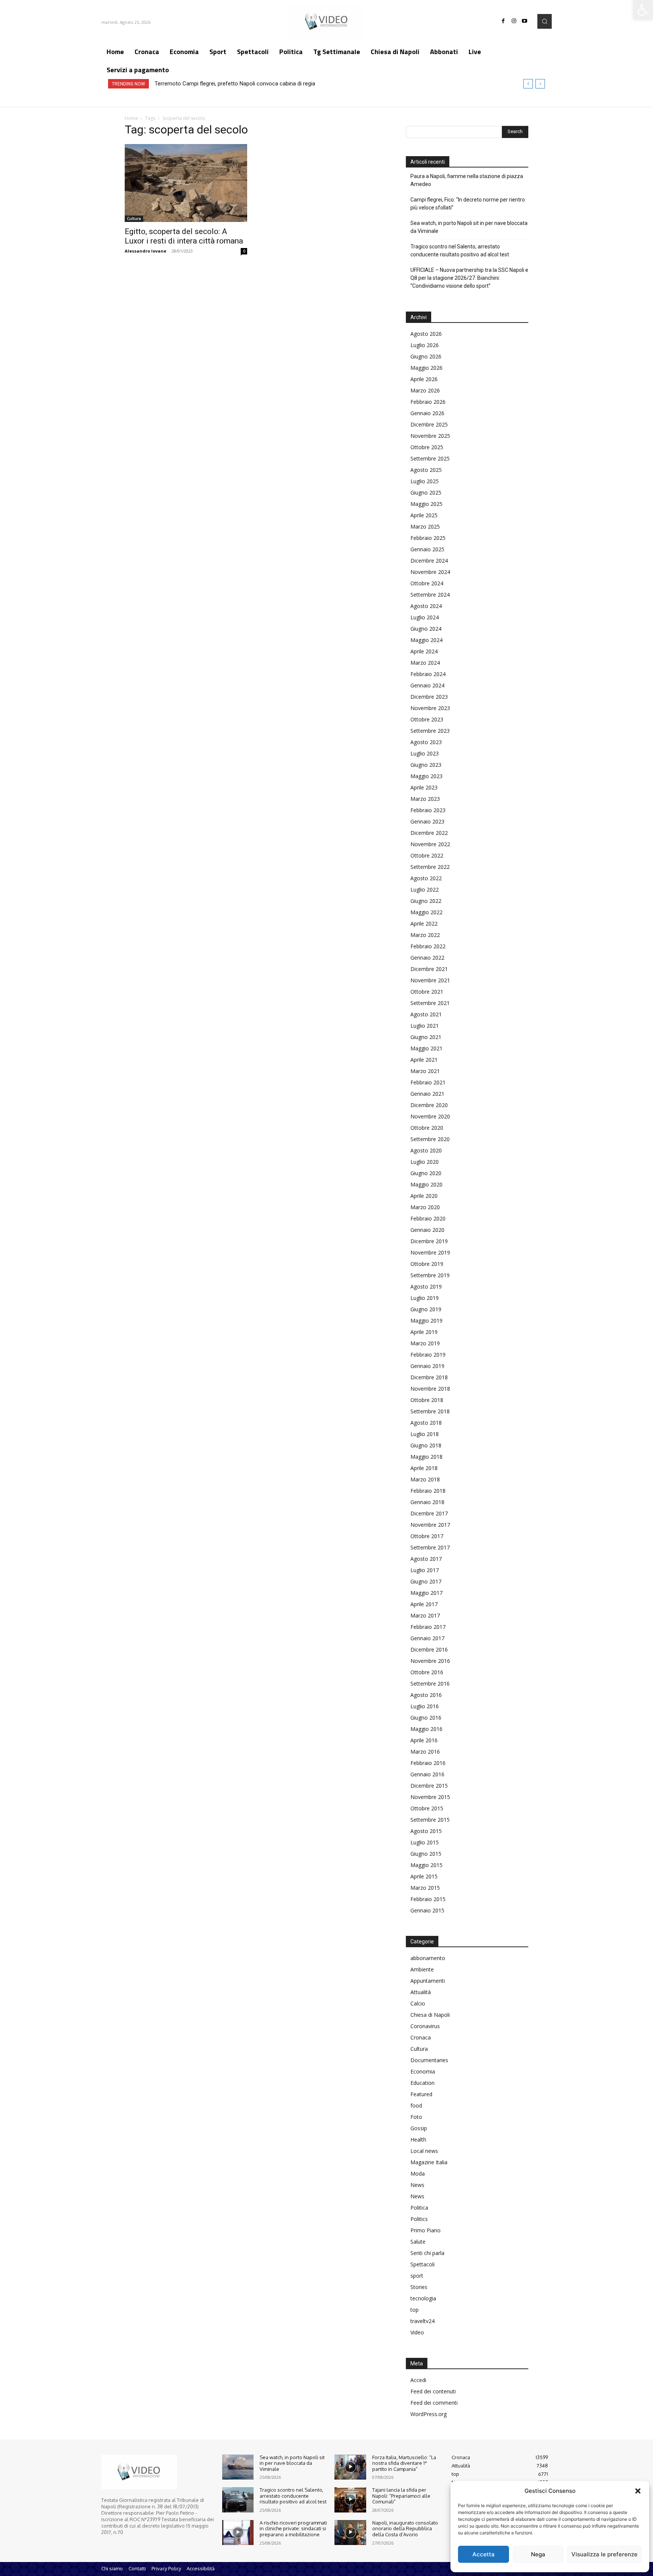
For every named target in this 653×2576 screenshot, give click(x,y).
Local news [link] (424, 2151)
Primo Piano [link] (426, 2230)
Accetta (484, 2554)
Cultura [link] (134, 219)
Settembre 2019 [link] (430, 1275)
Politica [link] (419, 2208)
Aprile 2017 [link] (424, 1604)
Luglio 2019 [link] (425, 1298)
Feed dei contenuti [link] (433, 2391)
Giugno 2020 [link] (426, 1173)
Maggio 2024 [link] (426, 640)
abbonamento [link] (428, 1958)
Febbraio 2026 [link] (428, 402)
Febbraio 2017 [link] (428, 1627)
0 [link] (244, 251)
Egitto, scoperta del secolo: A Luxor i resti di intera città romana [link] (184, 236)
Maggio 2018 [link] (426, 1457)
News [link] (417, 2185)
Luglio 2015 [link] (425, 1842)
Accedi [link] (418, 2380)
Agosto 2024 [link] (426, 606)
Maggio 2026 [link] (426, 368)
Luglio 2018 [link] (425, 1434)
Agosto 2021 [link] (426, 1014)
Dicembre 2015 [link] (429, 1786)
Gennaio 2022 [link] (427, 958)
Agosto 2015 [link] (426, 1831)
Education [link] (422, 2083)
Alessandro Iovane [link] (145, 251)
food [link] (416, 2105)
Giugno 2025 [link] (426, 492)
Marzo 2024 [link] (425, 663)
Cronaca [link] (421, 2037)
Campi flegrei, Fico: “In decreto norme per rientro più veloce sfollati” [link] (468, 204)
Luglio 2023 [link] (425, 753)
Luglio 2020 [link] (425, 1162)
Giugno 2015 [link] (426, 1854)
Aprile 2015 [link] (424, 1876)
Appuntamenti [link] (428, 1981)
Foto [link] (416, 2117)
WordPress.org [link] (429, 2414)
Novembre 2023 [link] (430, 708)
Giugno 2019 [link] (426, 1309)
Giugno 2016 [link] (426, 1718)
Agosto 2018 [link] (426, 1423)
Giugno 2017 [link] (426, 1581)
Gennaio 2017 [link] (427, 1638)
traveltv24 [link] (422, 2321)
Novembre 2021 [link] (430, 980)
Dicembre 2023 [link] (429, 697)
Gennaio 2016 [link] (427, 1774)
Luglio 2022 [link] (425, 889)
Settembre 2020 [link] (430, 1139)
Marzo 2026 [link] (425, 390)
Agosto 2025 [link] (426, 470)
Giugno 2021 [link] (426, 1037)
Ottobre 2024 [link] (427, 583)
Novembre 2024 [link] (430, 572)
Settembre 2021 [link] (430, 1003)
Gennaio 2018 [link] (427, 1502)
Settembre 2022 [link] (430, 867)
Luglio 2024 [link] (425, 617)
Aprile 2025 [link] (424, 515)
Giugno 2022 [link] (426, 901)
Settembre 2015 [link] (430, 1820)
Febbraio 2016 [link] (428, 1763)
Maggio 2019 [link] (426, 1321)
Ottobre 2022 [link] (427, 855)
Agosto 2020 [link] (426, 1150)
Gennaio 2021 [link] (427, 1094)
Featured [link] (421, 2094)
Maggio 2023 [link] (426, 776)
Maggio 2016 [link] (426, 1729)
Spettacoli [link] (422, 2264)
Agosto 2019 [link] (426, 1286)
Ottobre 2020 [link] (427, 1128)
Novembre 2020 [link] (430, 1116)
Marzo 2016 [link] (425, 1752)
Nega (538, 2554)
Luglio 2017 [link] (425, 1570)
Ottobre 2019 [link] (427, 1264)
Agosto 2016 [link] (426, 1695)
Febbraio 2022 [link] (428, 946)
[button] (638, 2491)
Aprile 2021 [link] (424, 1060)
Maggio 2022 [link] (426, 912)
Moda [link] (418, 2174)
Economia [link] (423, 2071)
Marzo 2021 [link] (425, 1071)
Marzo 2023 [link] (425, 799)
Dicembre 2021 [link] (429, 969)
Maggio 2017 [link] (426, 1593)
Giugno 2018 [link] (426, 1445)
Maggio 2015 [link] (426, 1865)
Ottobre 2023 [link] (427, 719)
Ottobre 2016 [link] (427, 1672)
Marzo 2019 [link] (425, 1343)
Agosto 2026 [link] (426, 334)
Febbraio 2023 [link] (428, 810)
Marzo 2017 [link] (425, 1615)
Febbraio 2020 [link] (428, 1218)
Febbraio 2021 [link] (428, 1082)
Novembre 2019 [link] (430, 1252)
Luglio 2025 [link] (425, 481)
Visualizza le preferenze (604, 2554)
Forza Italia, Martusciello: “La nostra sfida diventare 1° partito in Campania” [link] (404, 2463)
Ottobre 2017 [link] (427, 1536)
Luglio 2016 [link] (425, 1706)
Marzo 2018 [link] (425, 1479)
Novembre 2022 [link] (430, 844)
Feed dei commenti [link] (434, 2403)
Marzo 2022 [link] (425, 935)
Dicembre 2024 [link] (429, 561)
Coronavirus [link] (425, 2026)
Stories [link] (419, 2287)
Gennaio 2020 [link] (427, 1230)
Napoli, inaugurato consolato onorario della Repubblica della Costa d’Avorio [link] (405, 2529)
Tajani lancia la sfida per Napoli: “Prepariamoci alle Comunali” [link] (401, 2496)
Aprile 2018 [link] (424, 1468)
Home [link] (131, 118)
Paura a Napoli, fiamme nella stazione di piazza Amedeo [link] (467, 180)
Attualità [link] (421, 1992)
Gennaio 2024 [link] (427, 685)
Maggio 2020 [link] (426, 1184)
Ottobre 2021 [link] (427, 992)
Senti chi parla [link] (427, 2253)
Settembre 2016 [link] (430, 1683)
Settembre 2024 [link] (430, 595)
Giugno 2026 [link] (426, 356)
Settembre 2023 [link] (430, 731)
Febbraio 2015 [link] (428, 1899)
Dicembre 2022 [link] (429, 833)
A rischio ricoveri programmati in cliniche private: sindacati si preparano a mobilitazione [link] (293, 2529)
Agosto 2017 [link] (426, 1559)
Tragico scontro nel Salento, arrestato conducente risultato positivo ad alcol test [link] (460, 250)
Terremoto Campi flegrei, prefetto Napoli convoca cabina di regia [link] (235, 84)
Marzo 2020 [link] (425, 1207)
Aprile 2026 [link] (424, 379)
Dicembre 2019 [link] (429, 1241)
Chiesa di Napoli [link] (430, 2015)
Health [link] (418, 2139)
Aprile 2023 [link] (424, 787)
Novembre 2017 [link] (430, 1525)
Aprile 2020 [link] (424, 1196)
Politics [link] (419, 2219)
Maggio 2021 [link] (426, 1048)
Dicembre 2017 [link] (429, 1513)
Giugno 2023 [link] (426, 765)
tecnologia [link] (423, 2298)
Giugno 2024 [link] (426, 629)
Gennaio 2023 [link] (427, 821)
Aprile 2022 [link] (424, 924)
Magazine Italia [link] (429, 2162)
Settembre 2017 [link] (430, 1547)
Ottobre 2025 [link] (427, 447)
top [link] (415, 2310)
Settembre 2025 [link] (430, 458)
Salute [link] (418, 2242)
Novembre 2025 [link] (430, 436)
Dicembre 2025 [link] (429, 424)
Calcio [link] (418, 2003)
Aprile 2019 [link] (424, 1332)
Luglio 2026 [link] (425, 345)
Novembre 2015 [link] (430, 1797)
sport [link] (417, 2276)
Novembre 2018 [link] (430, 1389)
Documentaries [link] (429, 2060)
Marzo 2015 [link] (425, 1888)
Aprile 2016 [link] (424, 1740)
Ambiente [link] (422, 1969)
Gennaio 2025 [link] (427, 549)
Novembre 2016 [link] (430, 1661)
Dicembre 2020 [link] (429, 1105)
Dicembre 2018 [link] (429, 1377)
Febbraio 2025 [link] (428, 538)
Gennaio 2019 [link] (427, 1366)
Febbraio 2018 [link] (428, 1491)
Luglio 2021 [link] (425, 1026)
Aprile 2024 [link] (424, 651)
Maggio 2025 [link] (426, 504)
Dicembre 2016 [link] (429, 1649)
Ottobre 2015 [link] (427, 1808)
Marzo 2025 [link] (425, 527)
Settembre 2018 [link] (430, 1411)
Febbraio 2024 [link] (428, 674)
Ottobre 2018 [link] (427, 1400)
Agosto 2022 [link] (426, 878)
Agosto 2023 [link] (426, 742)
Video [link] (417, 2332)
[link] (643, 10)
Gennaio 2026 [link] (427, 413)
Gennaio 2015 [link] (427, 1910)
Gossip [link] (419, 2128)
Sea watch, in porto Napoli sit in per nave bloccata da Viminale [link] (469, 227)
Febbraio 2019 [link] (428, 1355)
